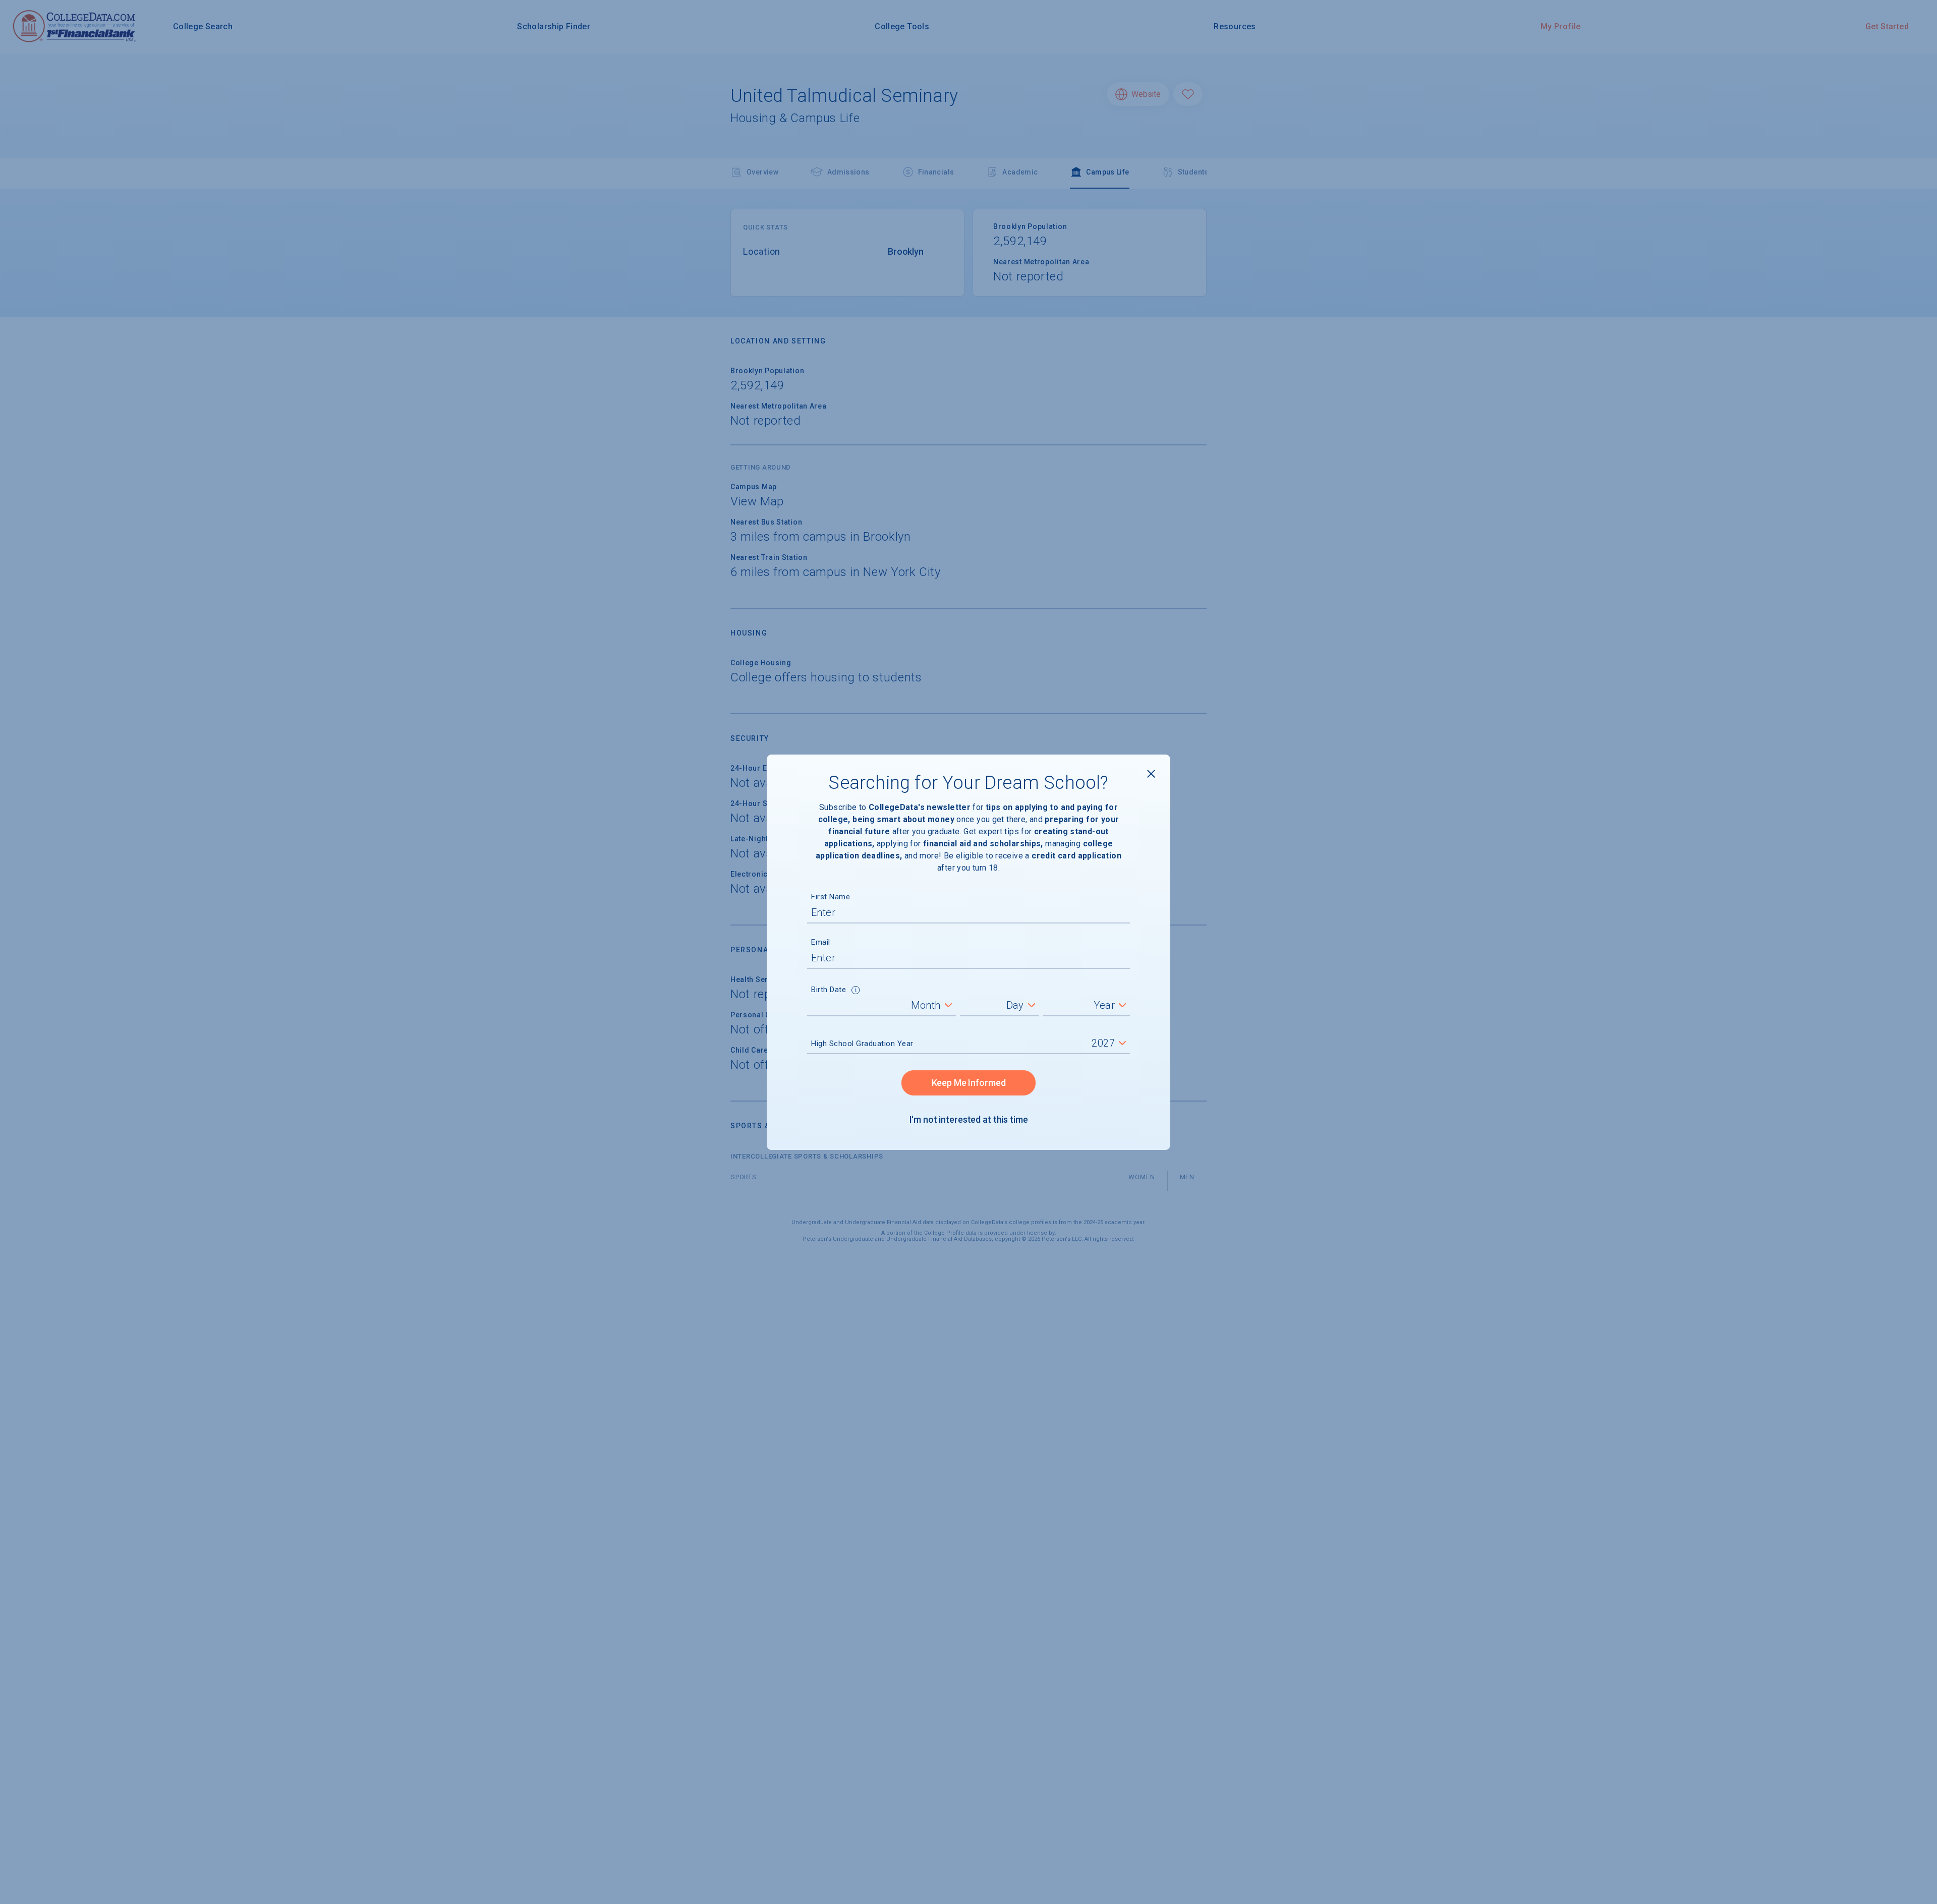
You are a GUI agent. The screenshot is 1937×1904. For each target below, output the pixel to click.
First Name (831, 897)
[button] (856, 991)
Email (821, 942)
